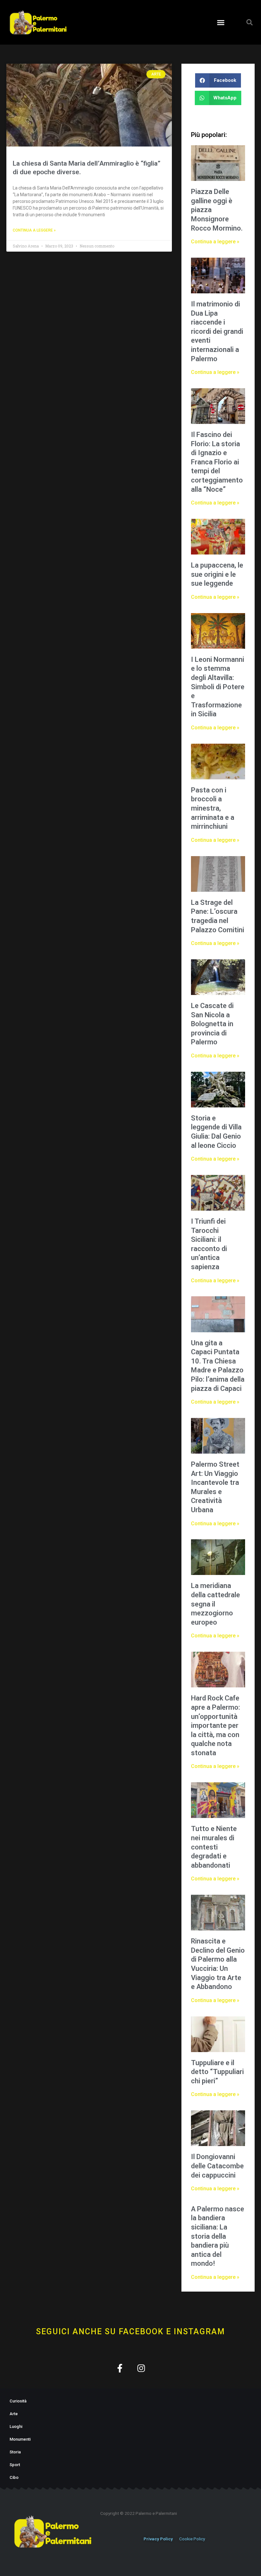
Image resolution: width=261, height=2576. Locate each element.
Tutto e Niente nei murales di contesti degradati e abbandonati (214, 1847)
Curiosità (18, 2401)
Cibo (14, 2477)
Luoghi (16, 2426)
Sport (15, 2465)
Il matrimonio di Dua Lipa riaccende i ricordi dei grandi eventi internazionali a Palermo (217, 331)
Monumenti (20, 2439)
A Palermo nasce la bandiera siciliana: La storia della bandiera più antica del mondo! (218, 2236)
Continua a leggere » (34, 230)
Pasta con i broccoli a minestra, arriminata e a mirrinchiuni (213, 808)
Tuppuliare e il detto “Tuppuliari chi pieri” (217, 2072)
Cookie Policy (192, 2539)
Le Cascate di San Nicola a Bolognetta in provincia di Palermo (212, 1024)
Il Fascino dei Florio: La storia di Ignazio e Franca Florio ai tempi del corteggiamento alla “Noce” (217, 462)
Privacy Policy (158, 2539)
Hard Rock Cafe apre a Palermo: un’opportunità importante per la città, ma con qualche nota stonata (215, 1725)
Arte (14, 2414)
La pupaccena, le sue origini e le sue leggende (217, 574)
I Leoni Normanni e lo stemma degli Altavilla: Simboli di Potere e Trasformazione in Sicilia (218, 687)
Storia (15, 2452)
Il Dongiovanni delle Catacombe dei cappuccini (217, 2166)
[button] (221, 22)
